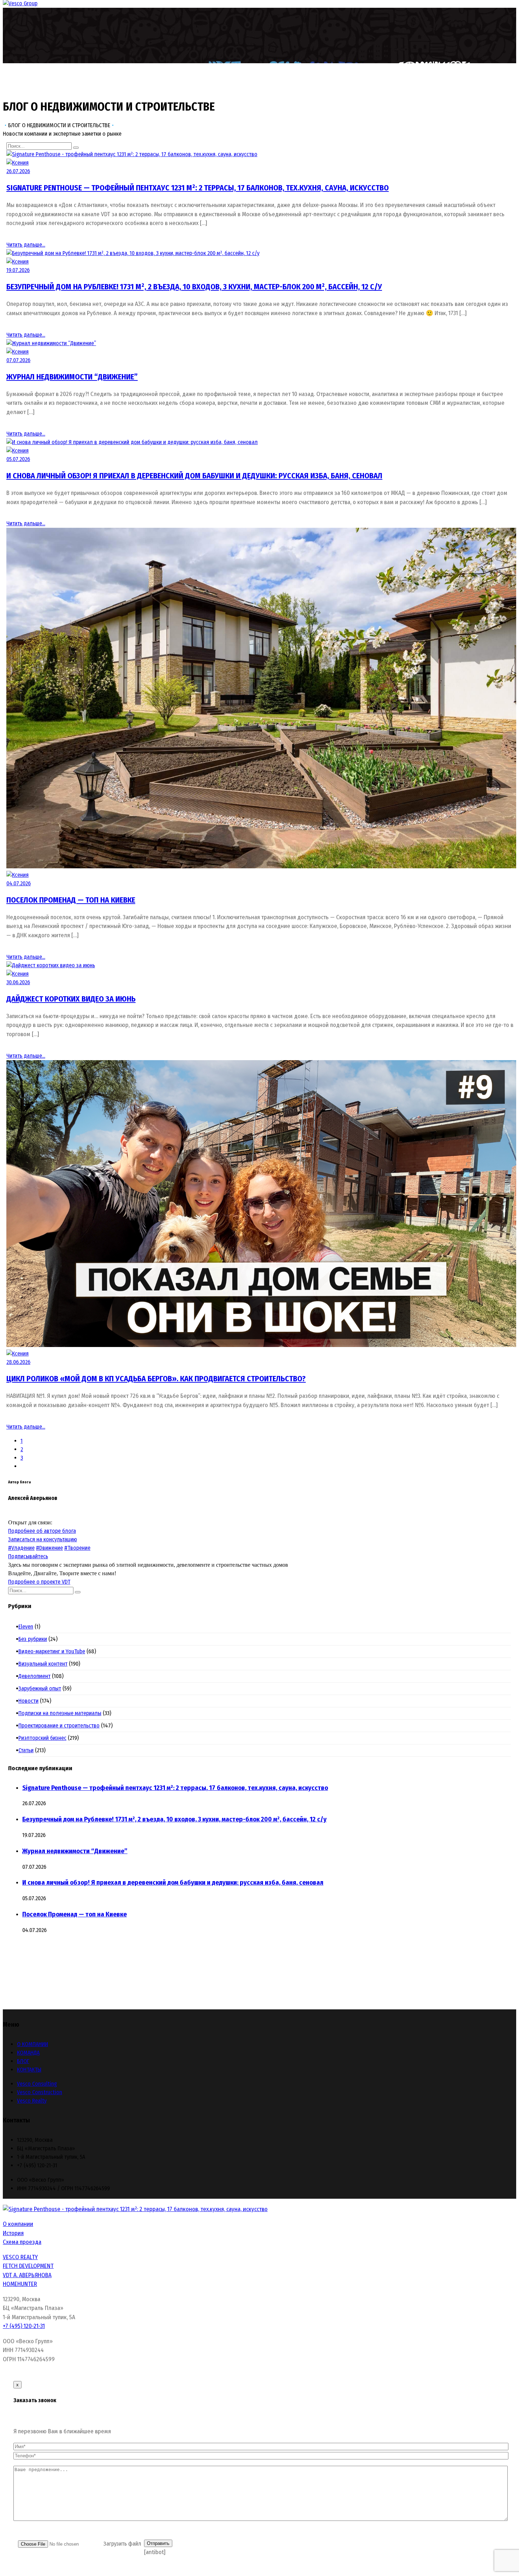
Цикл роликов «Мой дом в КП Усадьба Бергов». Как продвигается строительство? (156, 1379)
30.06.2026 (18, 982)
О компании (18, 2224)
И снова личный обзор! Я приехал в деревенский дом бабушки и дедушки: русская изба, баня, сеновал (194, 476)
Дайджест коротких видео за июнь (71, 999)
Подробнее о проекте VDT (39, 1582)
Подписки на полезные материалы (62, 1713)
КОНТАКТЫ (29, 2070)
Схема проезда (22, 2242)
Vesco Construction (40, 2092)
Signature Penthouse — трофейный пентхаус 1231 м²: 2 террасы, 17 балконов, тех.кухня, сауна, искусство (198, 188)
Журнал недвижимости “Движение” (72, 377)
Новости (30, 1701)
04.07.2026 (19, 883)
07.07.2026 (18, 360)
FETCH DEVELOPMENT (28, 2266)
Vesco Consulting (37, 2084)
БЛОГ (23, 2061)
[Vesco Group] (20, 3)
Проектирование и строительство (61, 1726)
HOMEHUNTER (20, 2284)
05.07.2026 (18, 459)
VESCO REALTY (20, 2257)
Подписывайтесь (28, 1556)
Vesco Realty (32, 2101)
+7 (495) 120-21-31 (24, 2326)
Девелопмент (36, 1676)
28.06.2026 (18, 1362)
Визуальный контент (45, 1664)
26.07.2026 (18, 171)
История (13, 2233)
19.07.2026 (18, 270)
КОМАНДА (28, 2053)
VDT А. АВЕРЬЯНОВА (27, 2275)
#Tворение (77, 1548)
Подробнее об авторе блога (42, 1531)
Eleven (28, 1627)
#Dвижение (49, 1548)
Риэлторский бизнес (44, 1738)
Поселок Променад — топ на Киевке (71, 900)
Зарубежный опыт (42, 1688)
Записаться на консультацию (43, 1539)
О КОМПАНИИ (32, 2044)
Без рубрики (35, 1639)
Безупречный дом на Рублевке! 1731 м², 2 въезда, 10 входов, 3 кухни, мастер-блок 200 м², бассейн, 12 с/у (194, 287)
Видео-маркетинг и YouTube (54, 1651)
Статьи (28, 1750)
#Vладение (21, 1548)
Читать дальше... (26, 245)
